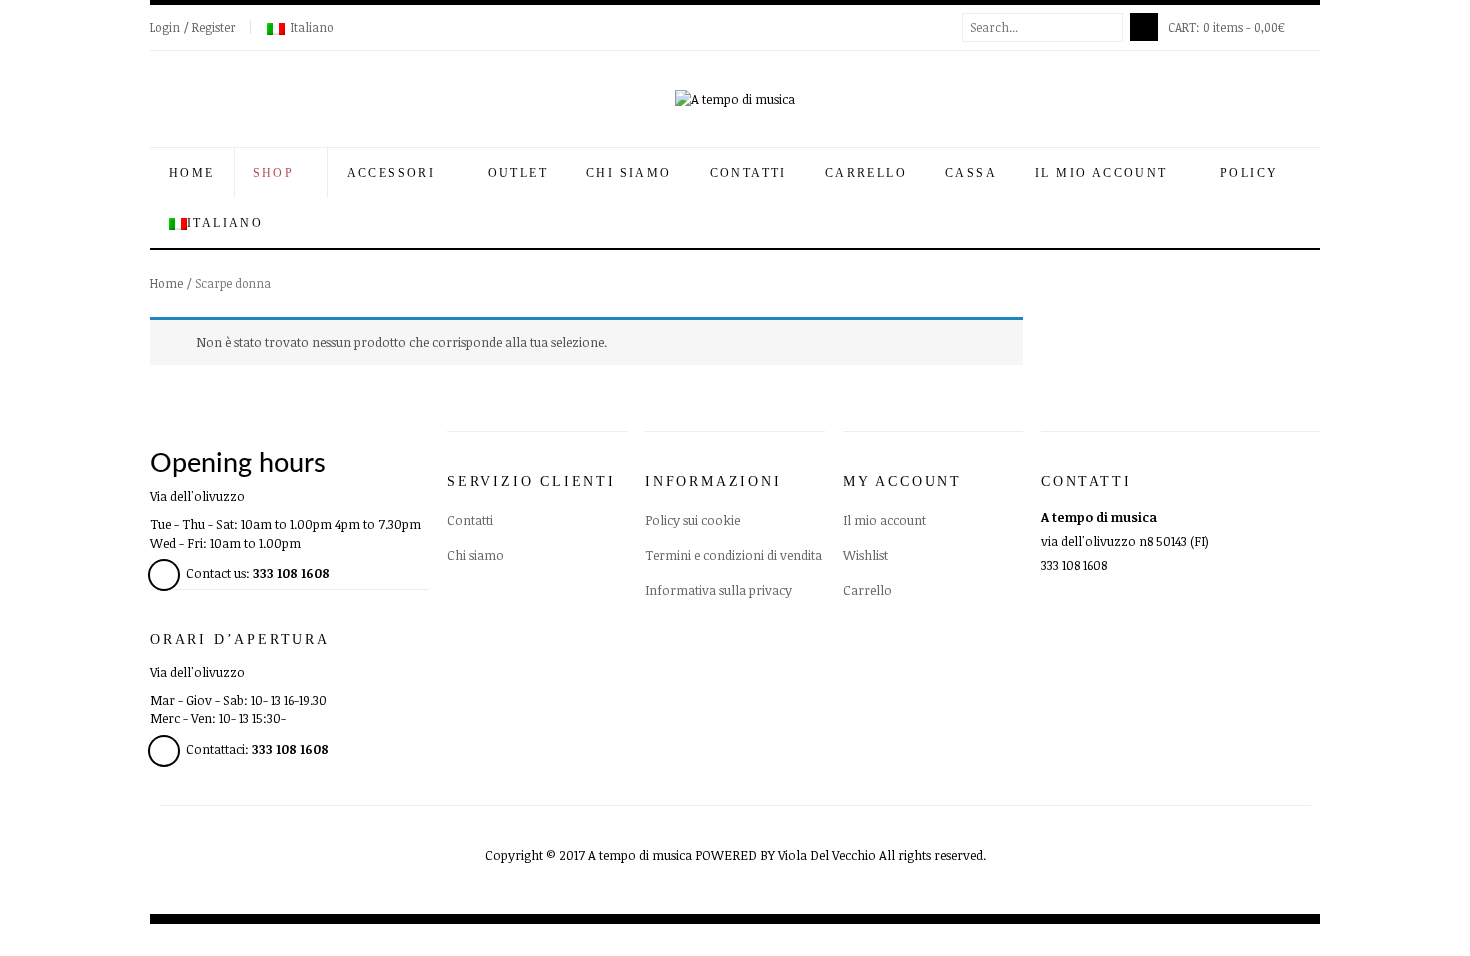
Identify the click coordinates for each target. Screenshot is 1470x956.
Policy (1252, 173)
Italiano (312, 27)
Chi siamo (629, 173)
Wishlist (865, 555)
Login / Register (193, 27)
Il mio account (1104, 173)
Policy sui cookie (692, 520)
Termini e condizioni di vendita (733, 555)
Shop (276, 173)
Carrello (866, 173)
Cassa (971, 173)
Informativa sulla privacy (718, 590)
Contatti (748, 173)
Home (192, 173)
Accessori (394, 173)
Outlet (518, 173)
